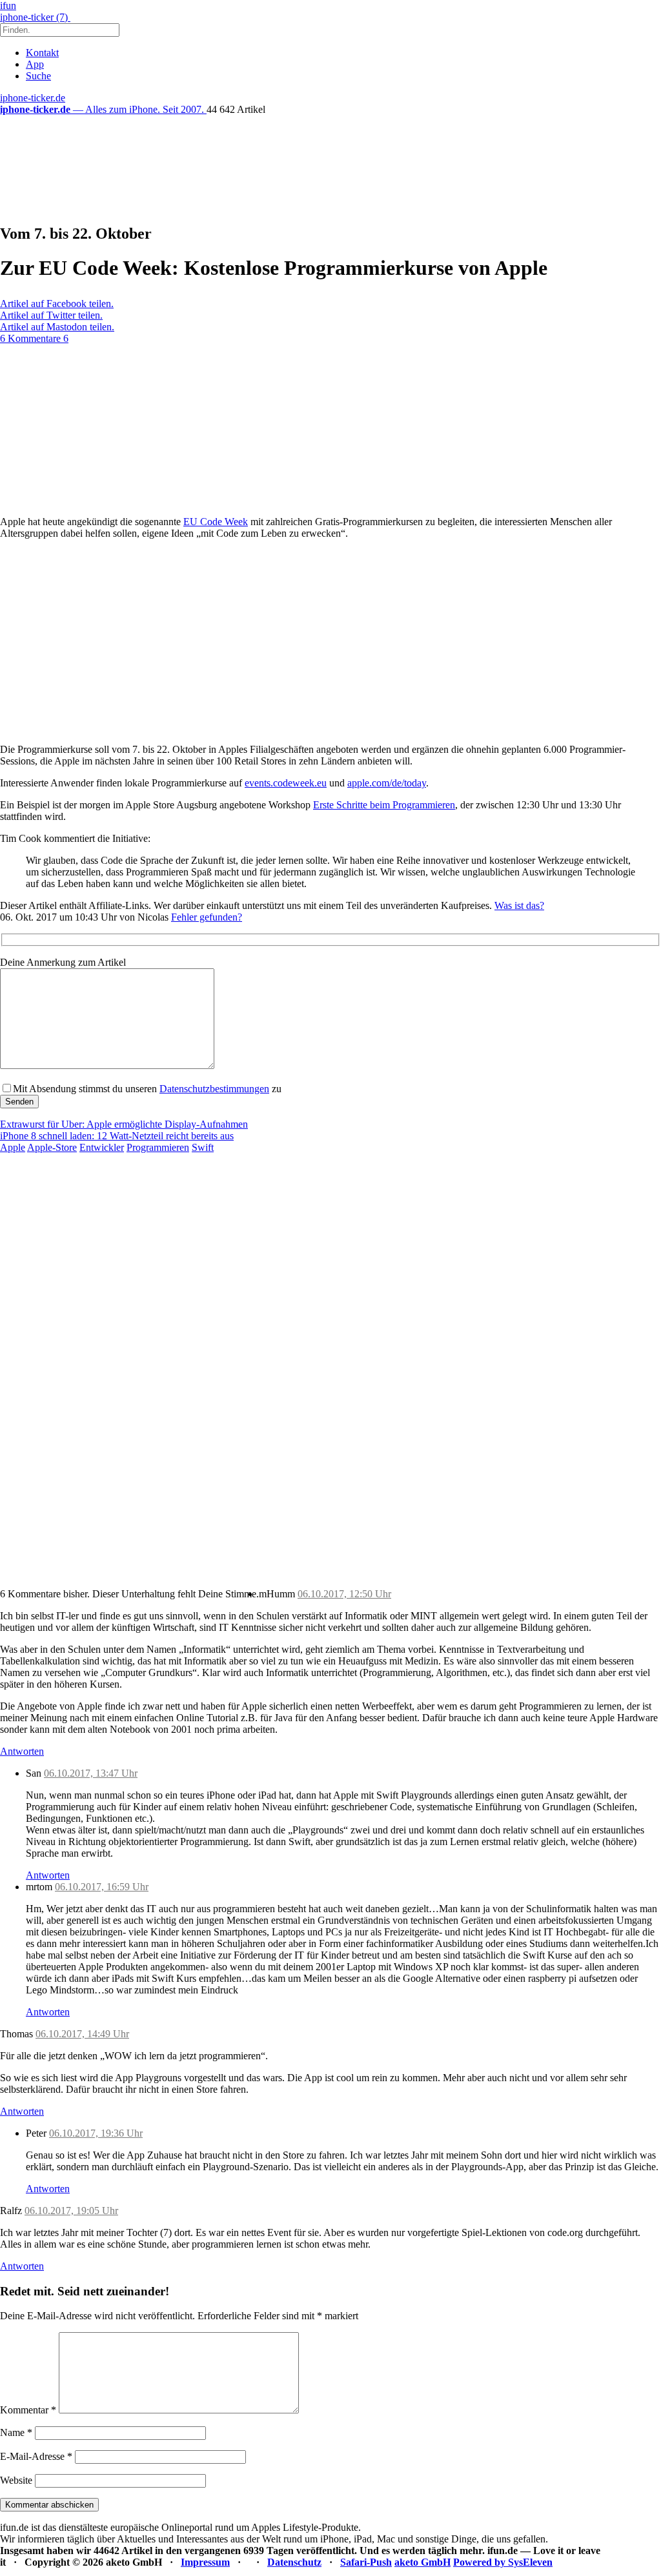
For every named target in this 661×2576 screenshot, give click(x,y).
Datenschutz (294, 2562)
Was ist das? (519, 905)
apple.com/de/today (387, 783)
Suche (38, 76)
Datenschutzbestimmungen (214, 1089)
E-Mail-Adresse (36, 2456)
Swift (203, 1147)
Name (16, 2432)
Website (16, 2480)
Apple (13, 1147)
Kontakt (42, 53)
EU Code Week (216, 522)
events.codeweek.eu (286, 783)
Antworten (22, 1751)
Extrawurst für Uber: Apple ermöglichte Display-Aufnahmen (124, 1124)
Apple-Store (52, 1147)
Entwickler (102, 1147)
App (35, 64)
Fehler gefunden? (207, 917)
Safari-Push (366, 2562)
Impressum (205, 2562)
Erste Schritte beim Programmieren (384, 805)
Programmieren (158, 1147)
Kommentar (28, 2410)
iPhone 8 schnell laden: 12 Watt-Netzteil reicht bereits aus (117, 1136)
